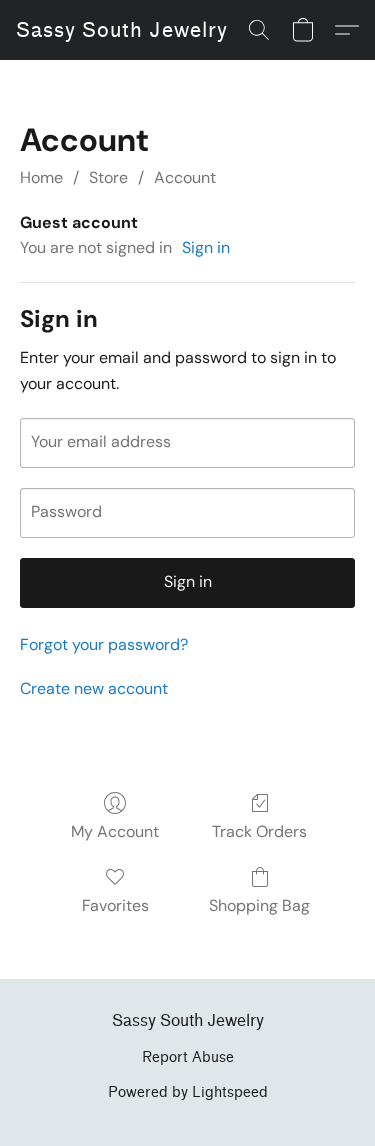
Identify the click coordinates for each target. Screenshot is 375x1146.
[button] (122, 30)
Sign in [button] (206, 247)
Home (41, 177)
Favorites (115, 905)
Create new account (94, 688)
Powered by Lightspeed (188, 1092)
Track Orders (259, 831)
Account (185, 177)
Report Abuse (188, 1057)
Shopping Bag (259, 905)
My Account (115, 831)
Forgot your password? (104, 644)
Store (108, 177)
